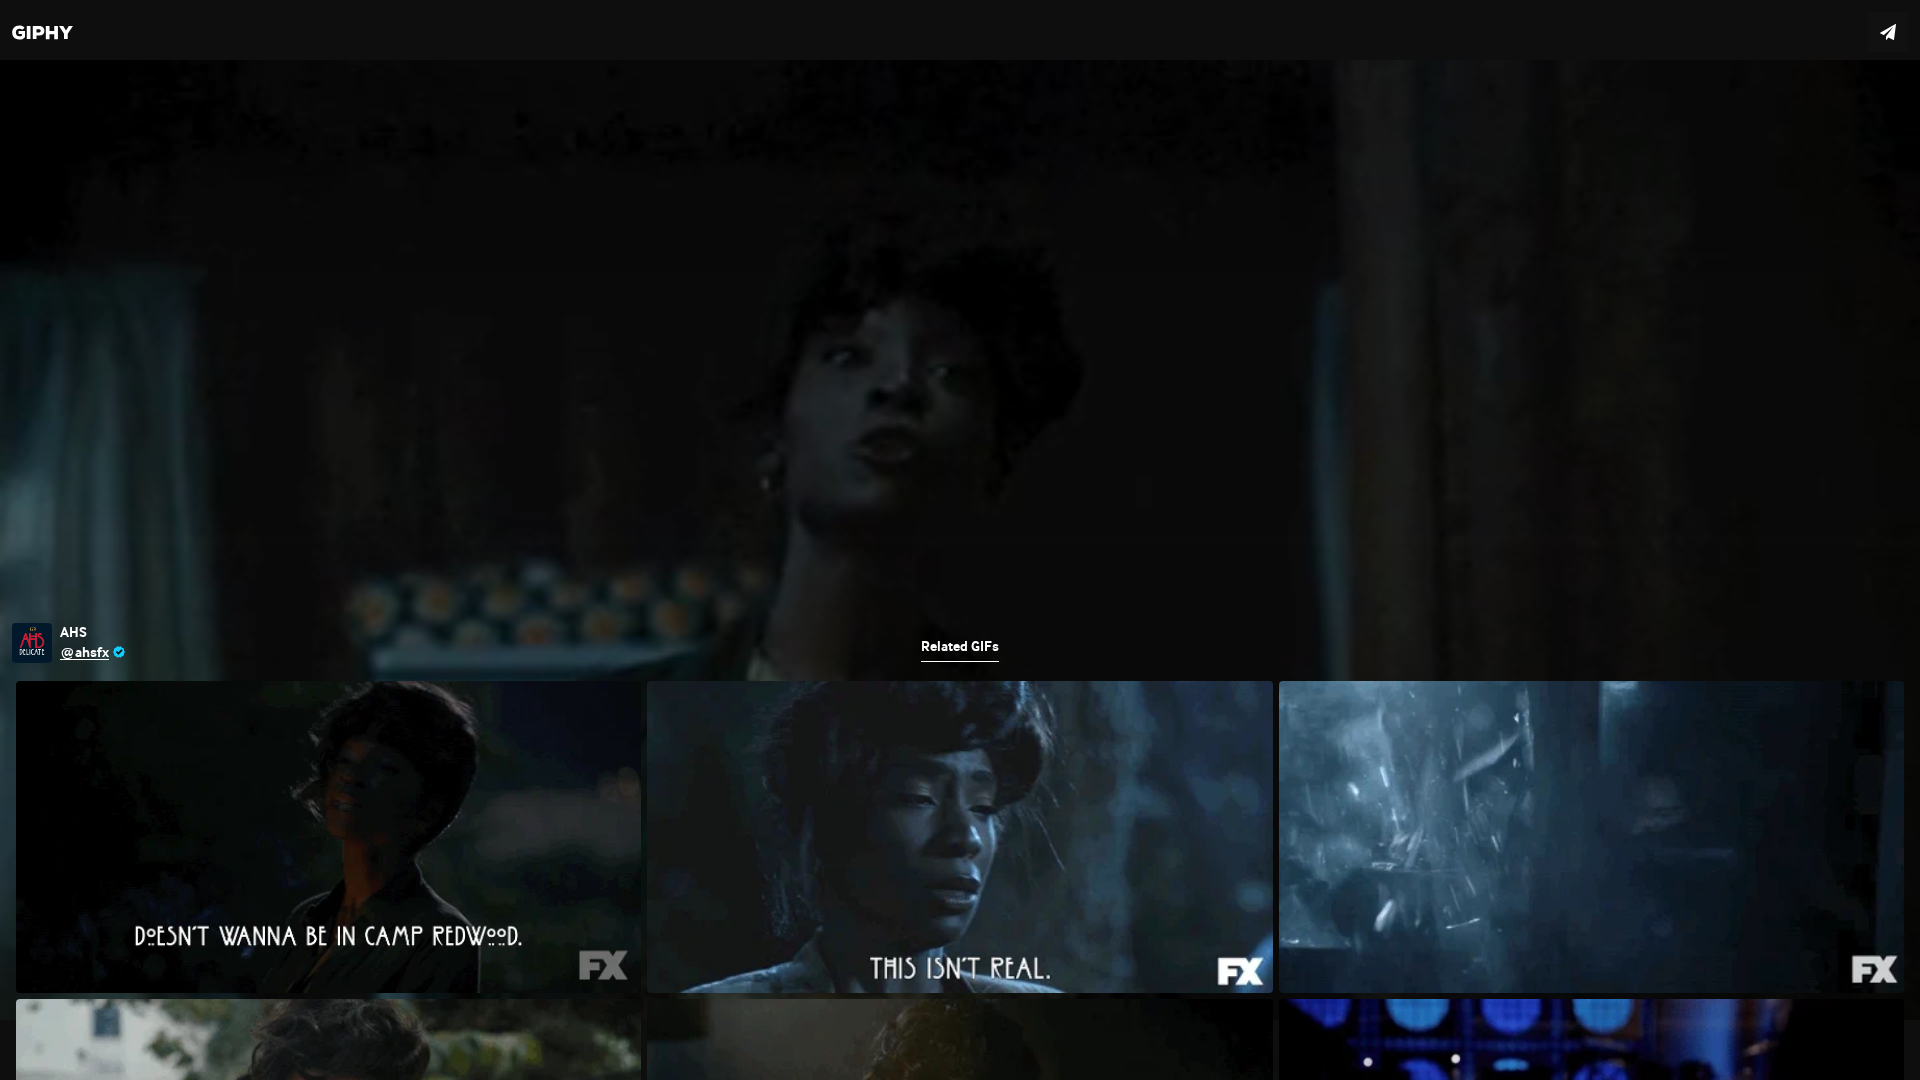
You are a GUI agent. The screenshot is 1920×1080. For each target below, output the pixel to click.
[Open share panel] (1888, 32)
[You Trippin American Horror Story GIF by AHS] (960, 540)
